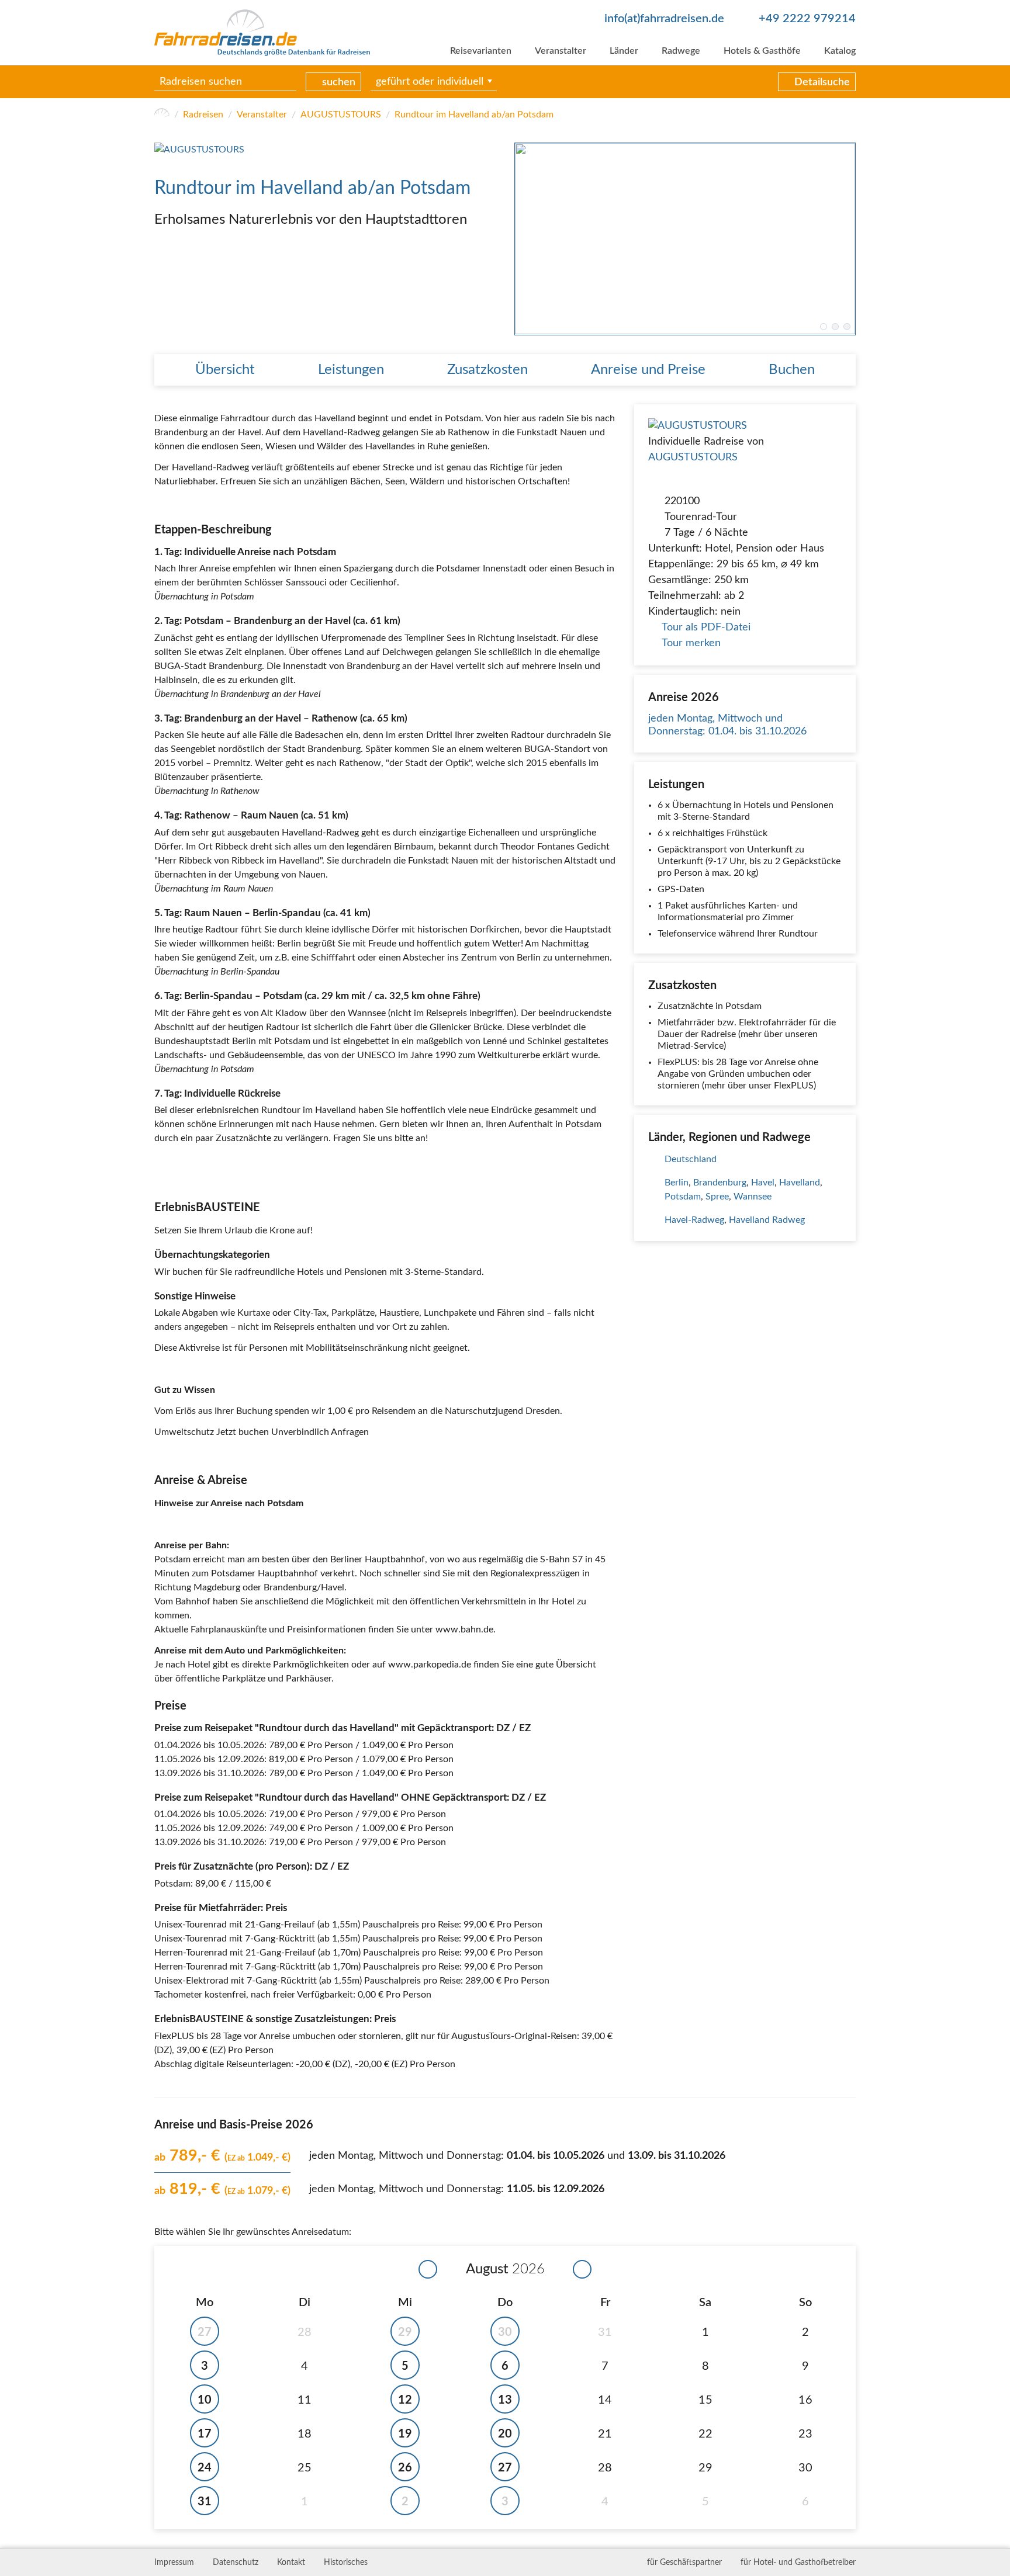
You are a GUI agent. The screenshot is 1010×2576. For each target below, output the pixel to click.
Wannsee (753, 1197)
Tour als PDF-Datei (706, 627)
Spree (717, 1197)
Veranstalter (561, 51)
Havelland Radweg (767, 1220)
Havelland (800, 1183)
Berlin (677, 1183)
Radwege (681, 51)
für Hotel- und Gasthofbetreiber (798, 2563)
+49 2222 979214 (807, 19)
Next (846, 239)
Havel (763, 1183)
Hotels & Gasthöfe (762, 51)
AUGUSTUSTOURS (341, 115)
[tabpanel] (685, 239)
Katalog (840, 51)
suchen (339, 82)
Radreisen (203, 115)
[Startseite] (162, 115)
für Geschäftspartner (684, 2563)
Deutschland (691, 1159)
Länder (624, 51)
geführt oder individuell (430, 82)
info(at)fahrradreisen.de (664, 19)
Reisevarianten (481, 51)
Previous (524, 239)
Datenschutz (236, 2563)
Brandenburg (720, 1183)
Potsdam (683, 1197)
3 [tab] (847, 327)
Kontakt (291, 2563)
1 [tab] (824, 327)
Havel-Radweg (694, 1220)
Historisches (346, 2563)
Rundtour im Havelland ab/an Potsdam (474, 115)
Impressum (174, 2563)
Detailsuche (822, 82)
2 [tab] (835, 327)
